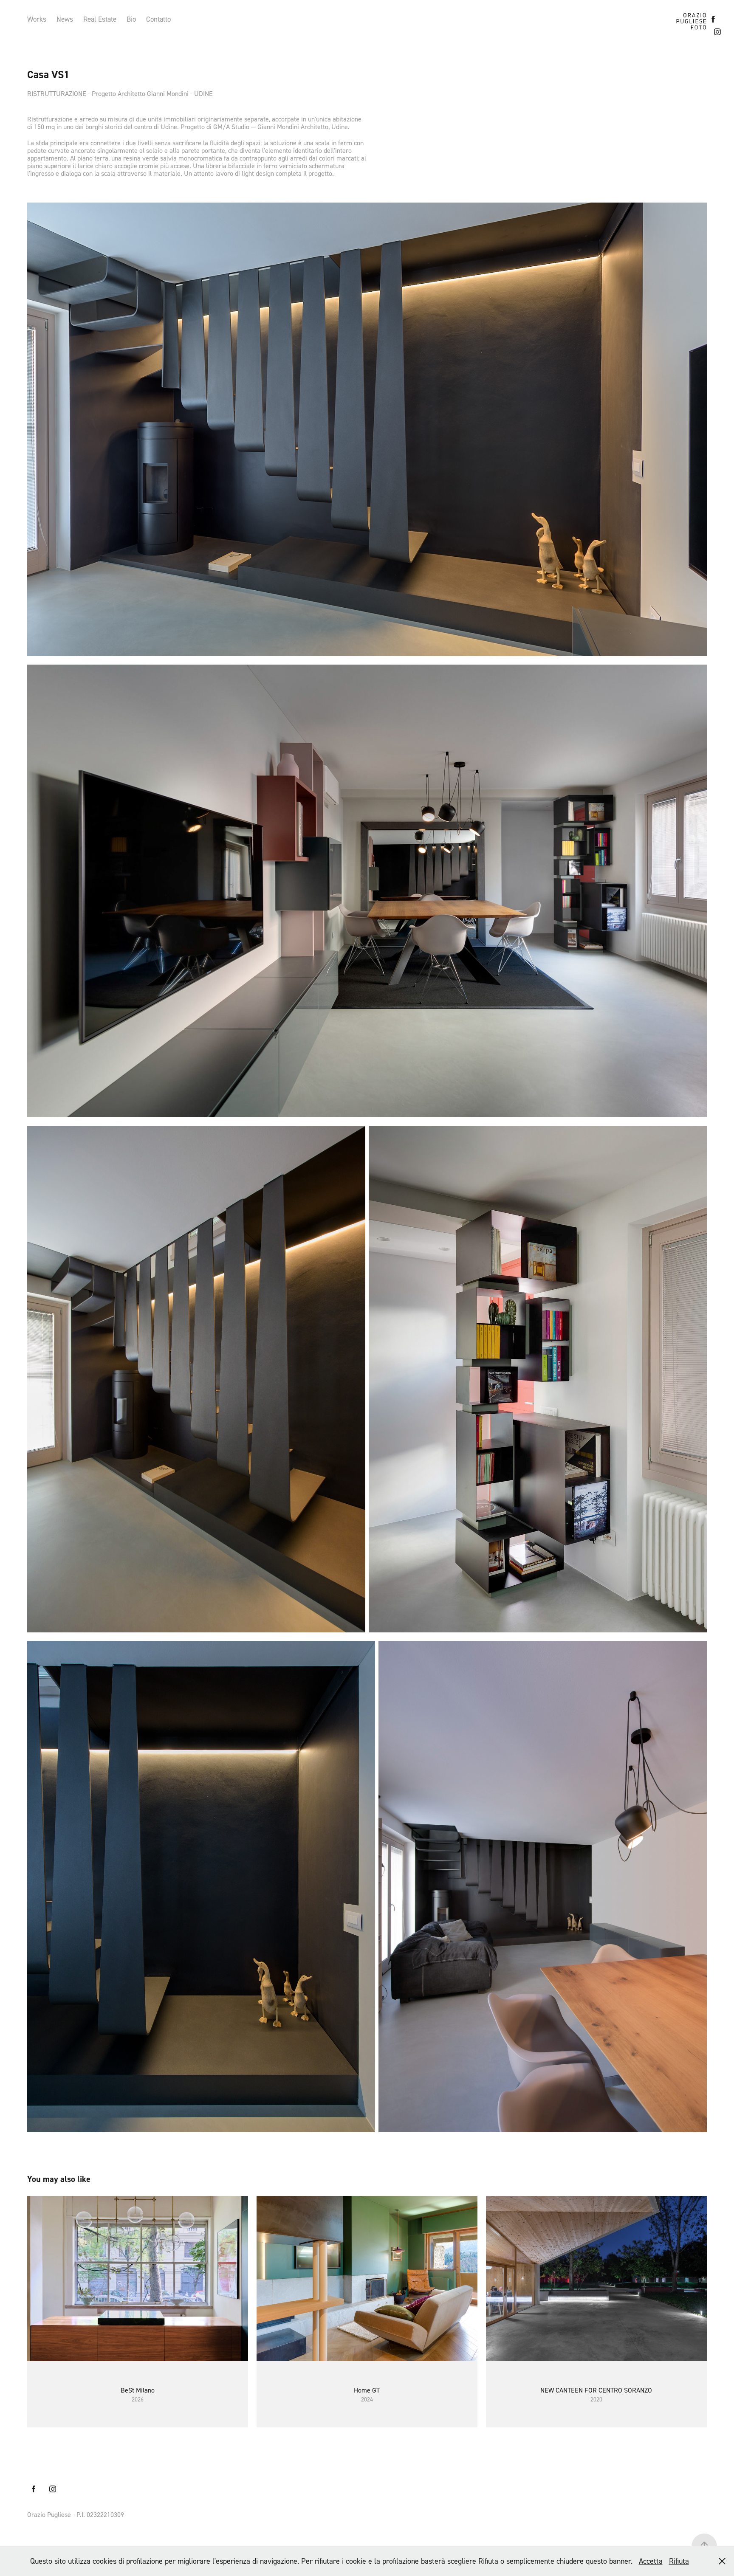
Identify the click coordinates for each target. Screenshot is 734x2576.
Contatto (158, 19)
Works (37, 19)
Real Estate (100, 19)
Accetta (651, 2561)
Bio (131, 19)
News (65, 19)
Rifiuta (679, 2561)
